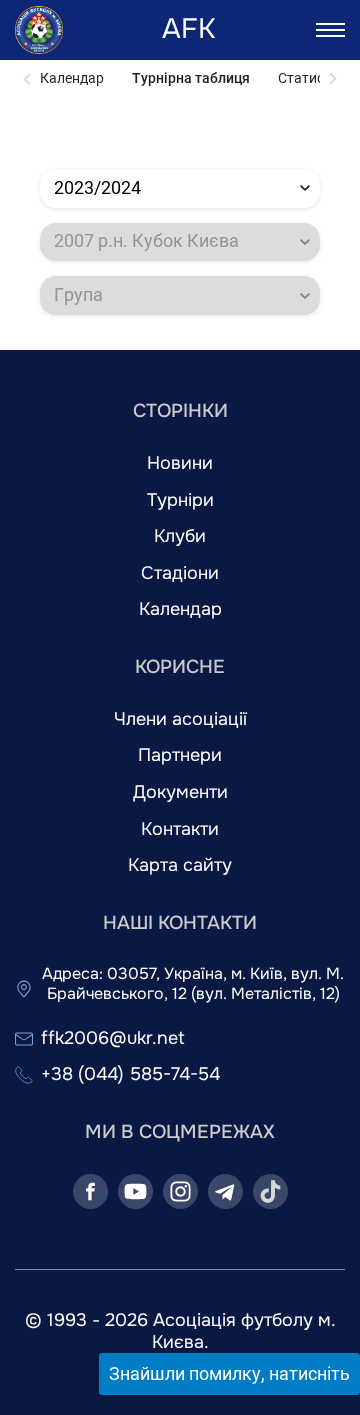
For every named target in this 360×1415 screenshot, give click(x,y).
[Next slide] (332, 79)
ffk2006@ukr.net (113, 1038)
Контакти (180, 829)
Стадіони (180, 573)
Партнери (180, 755)
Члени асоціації (180, 719)
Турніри (180, 500)
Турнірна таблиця (191, 78)
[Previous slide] (27, 79)
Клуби (180, 536)
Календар (72, 78)
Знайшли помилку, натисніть (229, 1373)
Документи (180, 792)
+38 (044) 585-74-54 (130, 1074)
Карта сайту (180, 865)
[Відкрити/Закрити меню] (330, 30)
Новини (180, 463)
